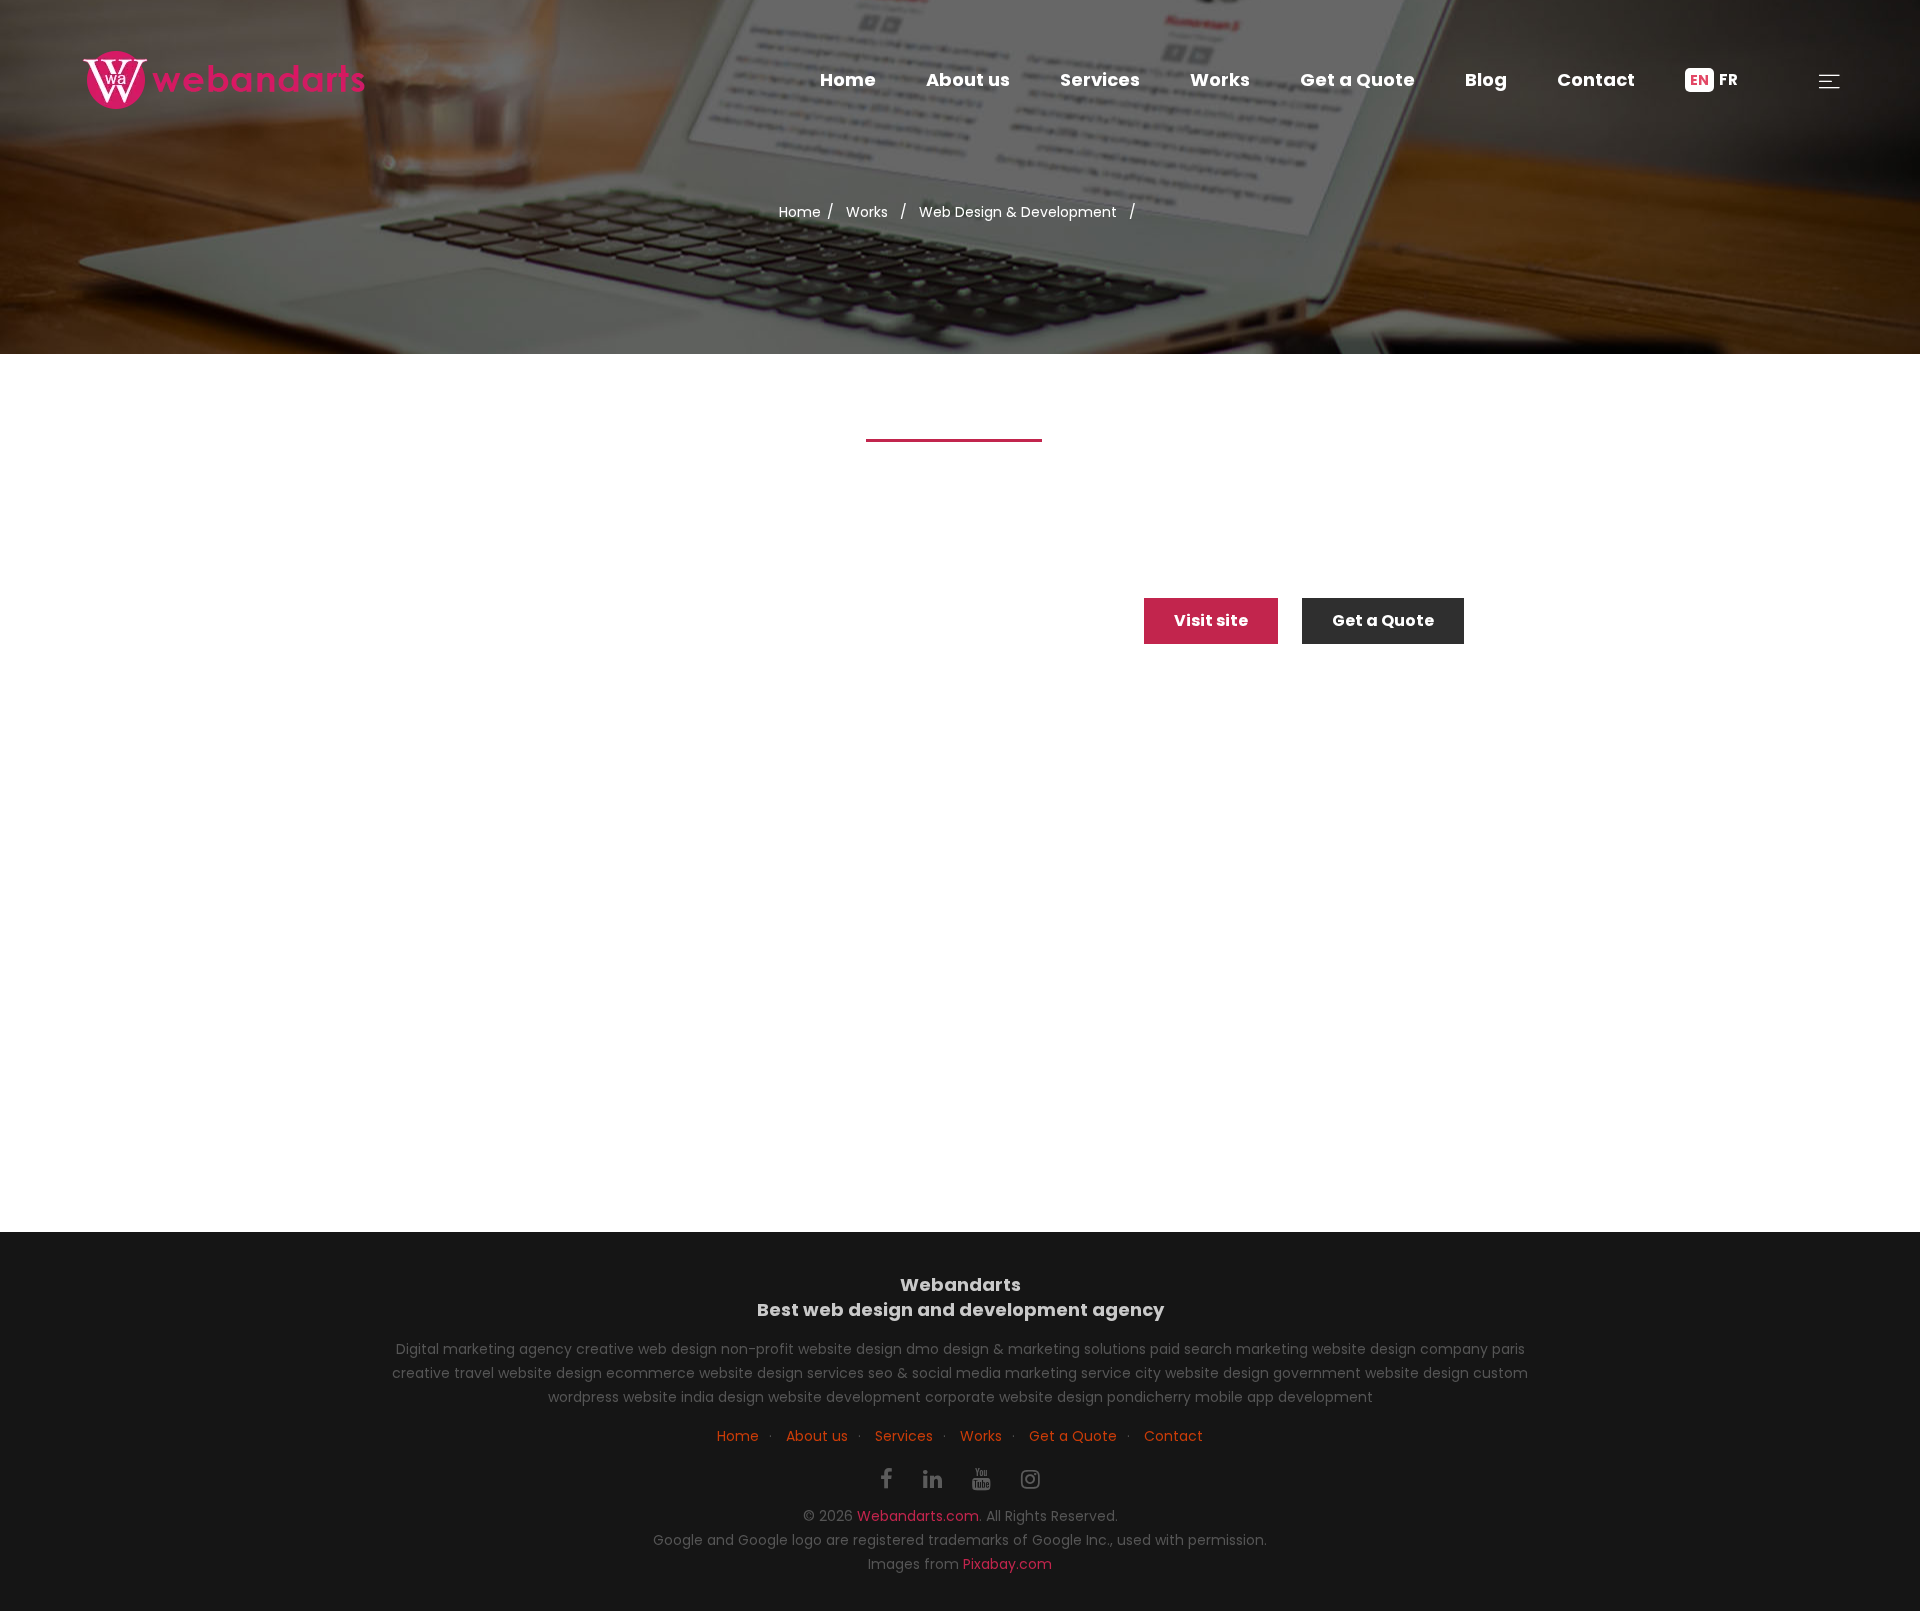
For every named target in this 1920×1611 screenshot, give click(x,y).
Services (1100, 79)
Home (848, 79)
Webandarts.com (918, 1516)
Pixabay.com (1007, 1564)
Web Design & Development (1018, 212)
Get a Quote (1357, 79)
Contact (1596, 79)
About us (968, 79)
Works (1220, 79)
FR (1728, 79)
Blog (1486, 79)
